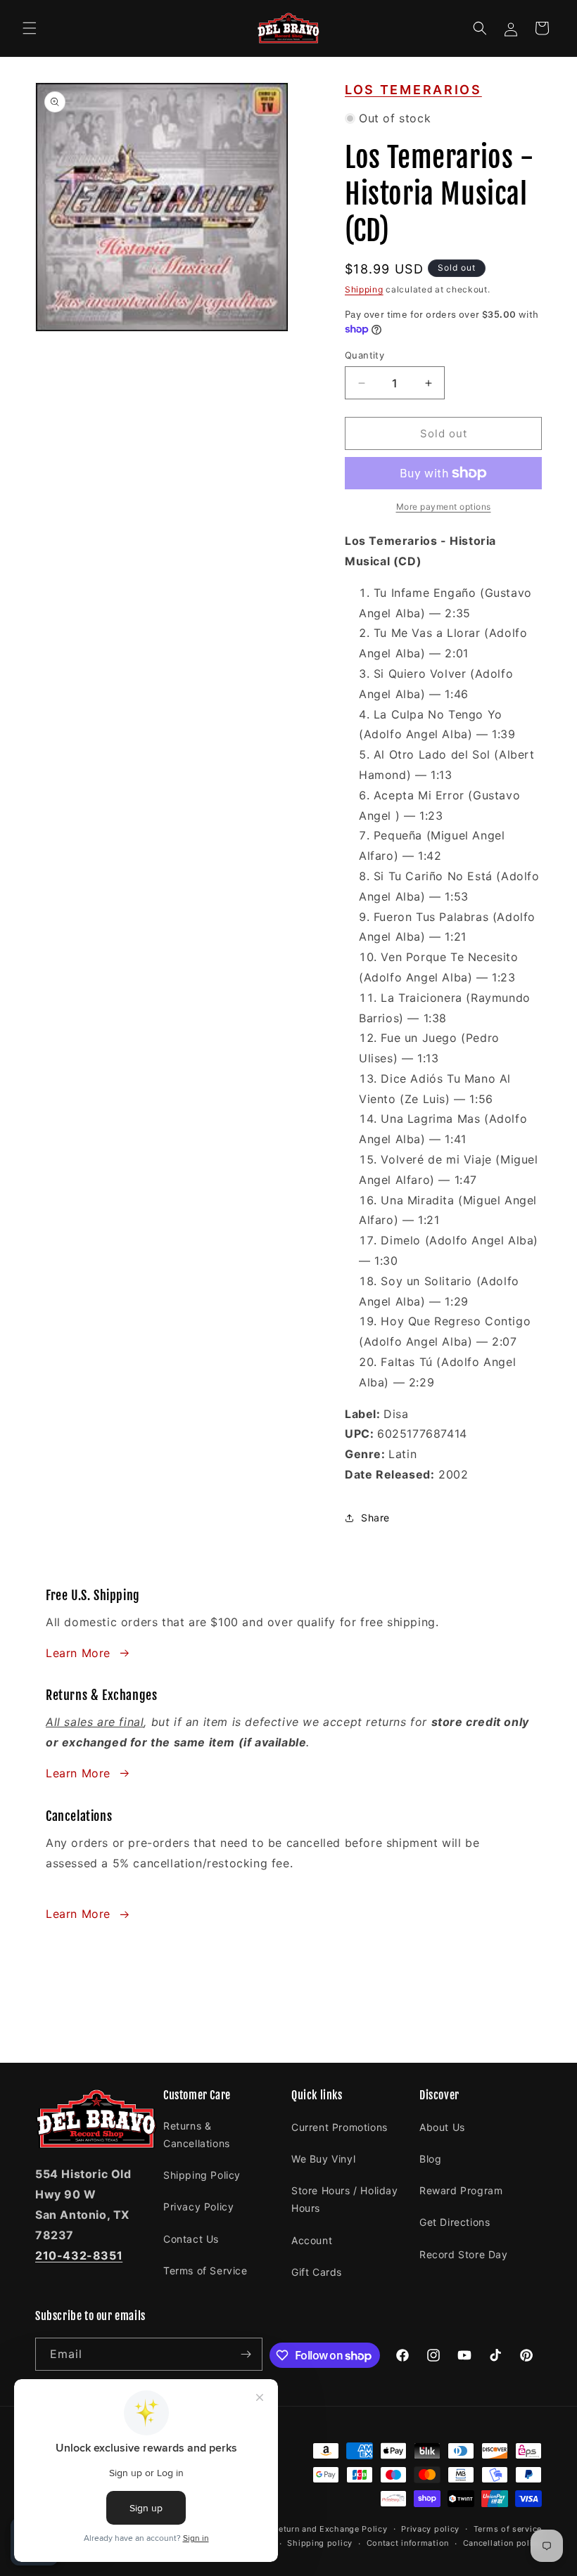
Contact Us (191, 2239)
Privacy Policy (198, 2207)
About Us (442, 2127)
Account (312, 2240)
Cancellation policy (502, 2543)
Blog (430, 2159)
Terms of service (508, 2529)
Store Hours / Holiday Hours (345, 2199)
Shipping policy (320, 2543)
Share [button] (375, 1518)
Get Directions (455, 2222)
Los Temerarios (413, 90)
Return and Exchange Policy (330, 2529)
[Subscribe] (246, 2354)
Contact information (408, 2543)
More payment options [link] (444, 507)
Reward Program (461, 2190)
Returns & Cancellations (197, 2134)
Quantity (364, 355)
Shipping (364, 289)
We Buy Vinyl (323, 2159)
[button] (30, 28)
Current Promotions (340, 2127)
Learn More (78, 1653)
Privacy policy (430, 2529)
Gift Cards (317, 2272)
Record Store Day (464, 2254)
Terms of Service (205, 2271)
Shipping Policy (202, 2175)
